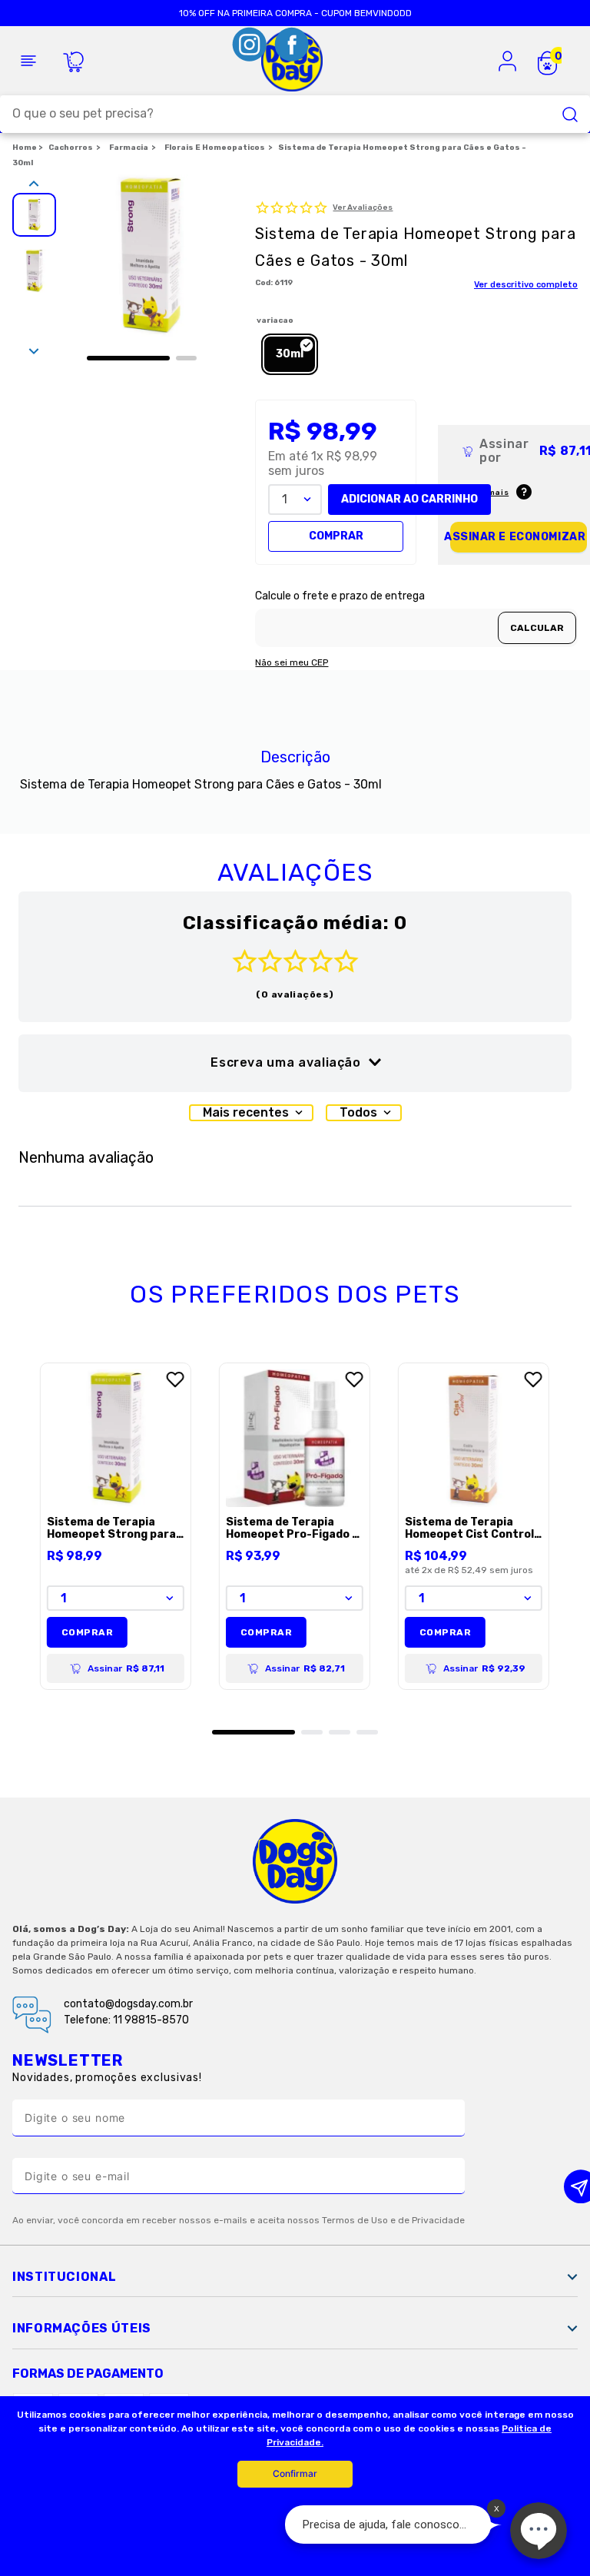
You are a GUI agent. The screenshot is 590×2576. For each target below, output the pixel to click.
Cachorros (71, 148)
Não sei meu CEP (292, 663)
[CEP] (416, 619)
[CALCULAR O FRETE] (537, 628)
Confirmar (295, 2473)
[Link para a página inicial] (27, 148)
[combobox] (295, 114)
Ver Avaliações (363, 208)
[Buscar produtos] (570, 114)
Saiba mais (484, 493)
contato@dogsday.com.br (128, 2004)
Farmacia (129, 148)
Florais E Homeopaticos (215, 148)
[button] (290, 354)
